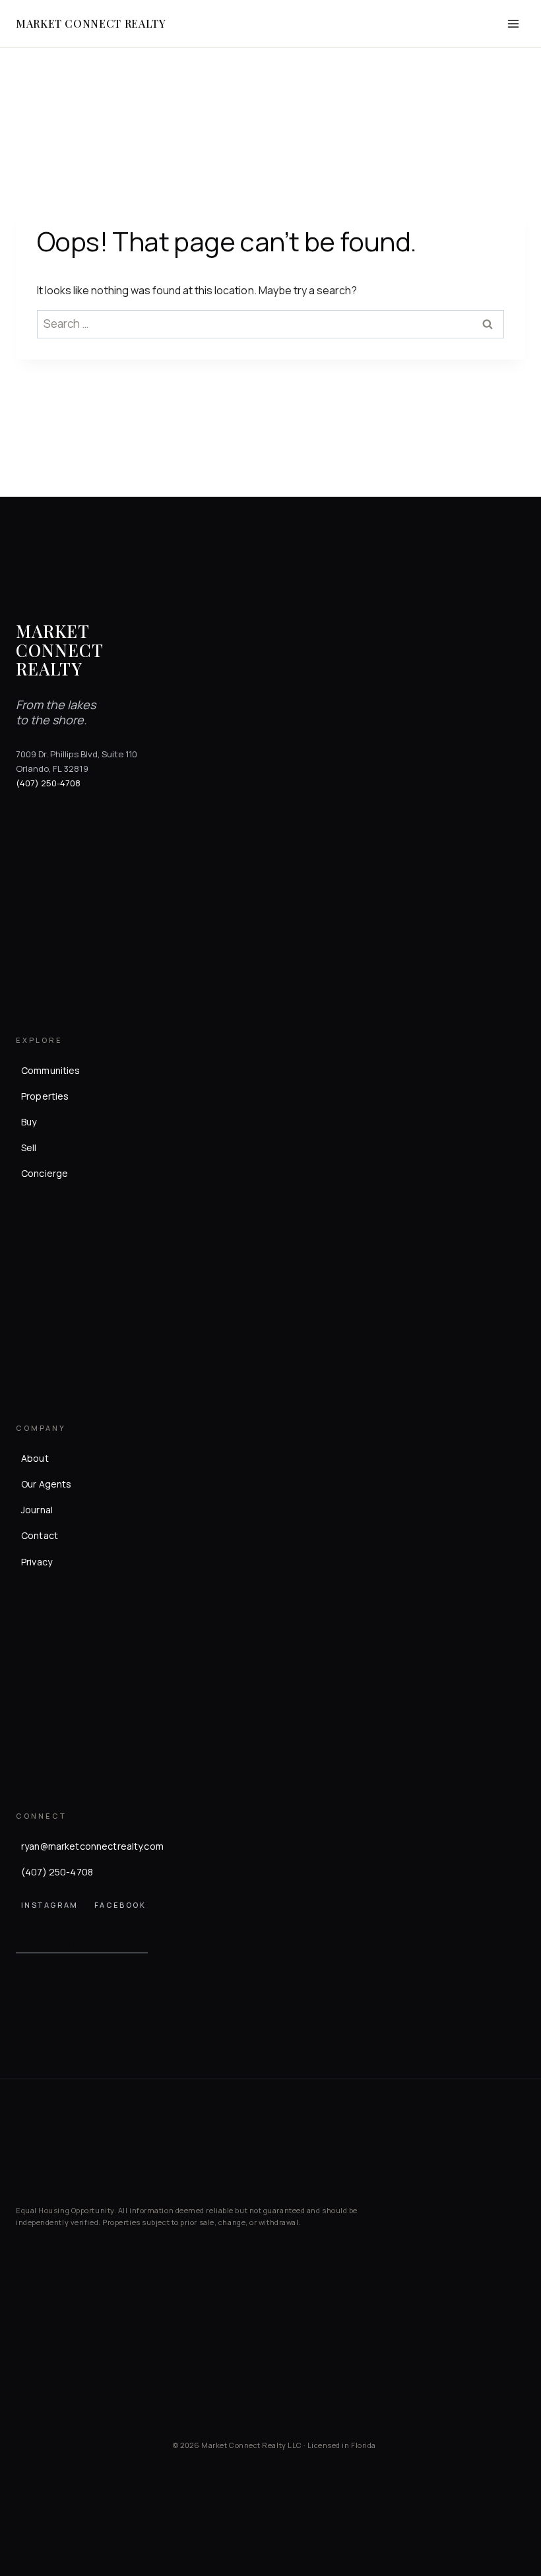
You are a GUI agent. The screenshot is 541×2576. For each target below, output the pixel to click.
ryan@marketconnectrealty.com (92, 1846)
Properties (45, 1096)
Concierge (45, 1173)
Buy (29, 1122)
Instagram (50, 1905)
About (35, 1458)
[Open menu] (513, 23)
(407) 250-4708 (48, 783)
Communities (51, 1070)
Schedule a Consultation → (82, 1941)
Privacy (37, 1562)
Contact (40, 1535)
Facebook (120, 1905)
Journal (37, 1510)
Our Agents (46, 1484)
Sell (29, 1147)
